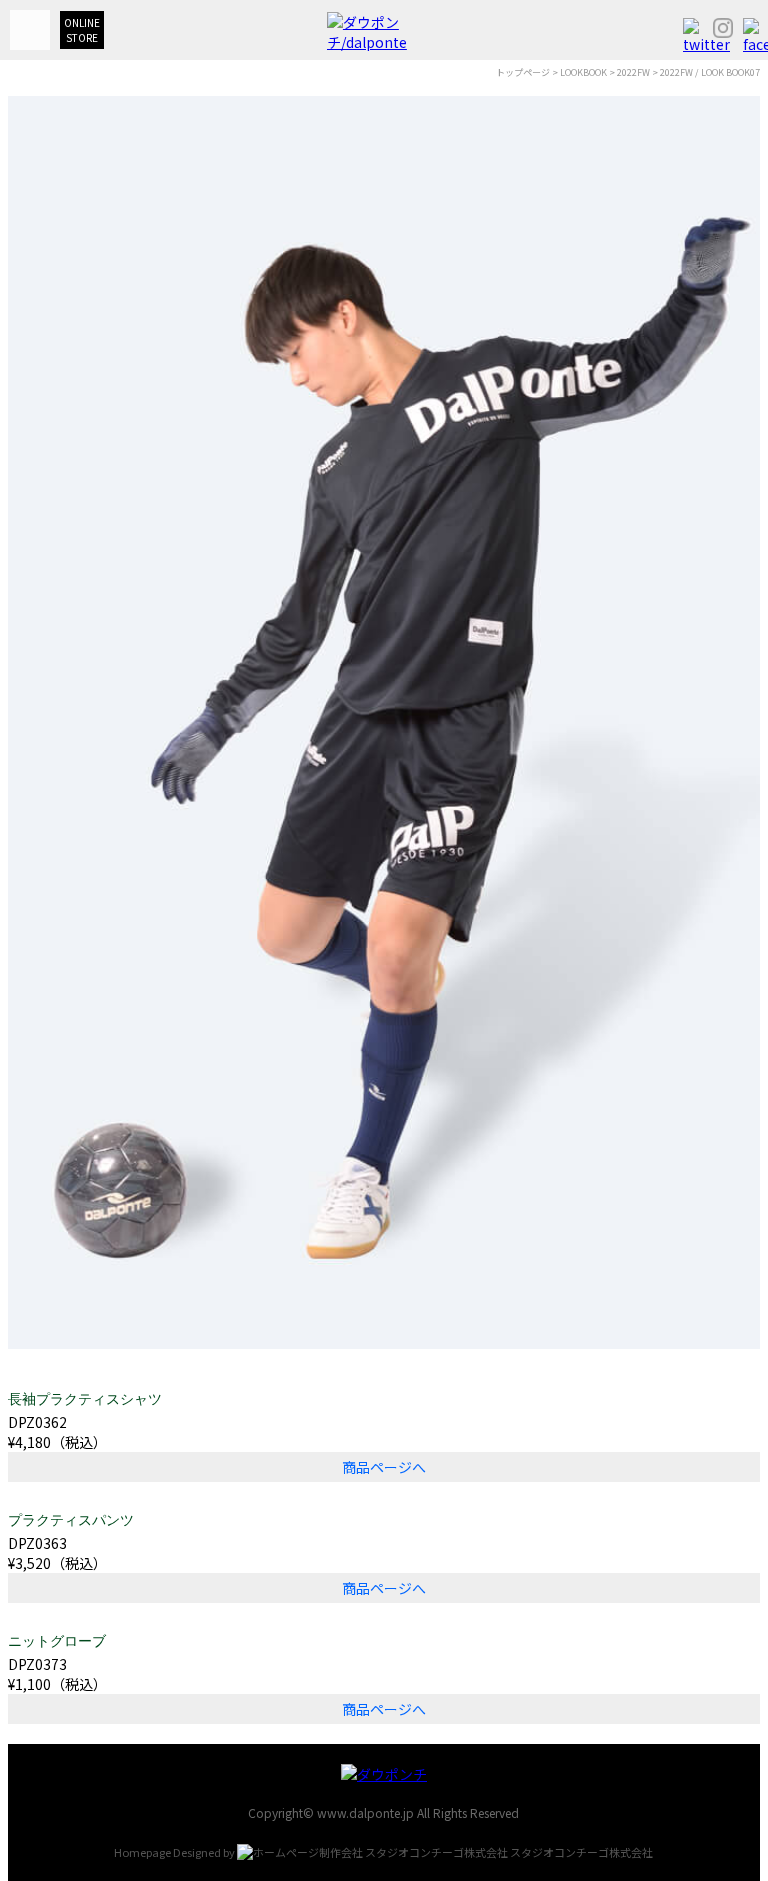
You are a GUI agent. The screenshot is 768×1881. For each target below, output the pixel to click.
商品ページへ (384, 1467)
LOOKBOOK (583, 72)
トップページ (523, 72)
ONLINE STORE (82, 30)
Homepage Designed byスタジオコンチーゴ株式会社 (383, 1852)
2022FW (633, 72)
